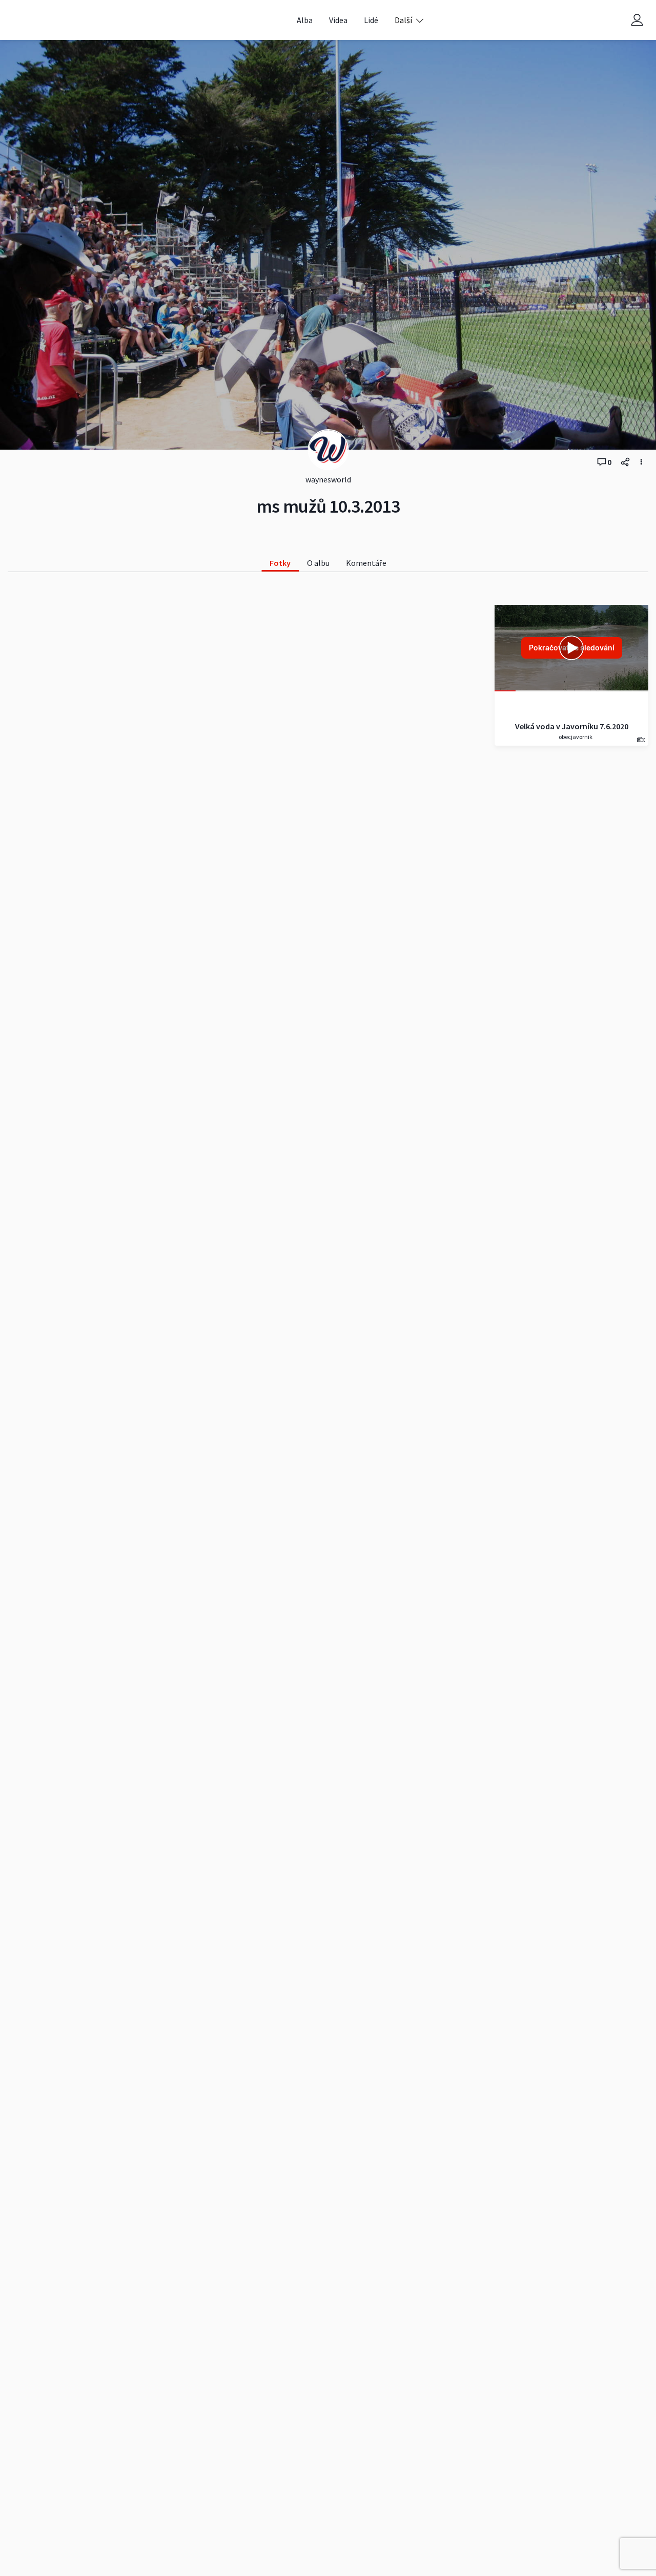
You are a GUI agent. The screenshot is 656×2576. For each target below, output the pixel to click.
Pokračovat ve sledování (572, 648)
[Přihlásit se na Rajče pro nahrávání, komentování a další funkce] (637, 20)
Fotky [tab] (280, 563)
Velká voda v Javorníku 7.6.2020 (572, 726)
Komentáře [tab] (366, 563)
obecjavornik (575, 737)
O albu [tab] (318, 563)
